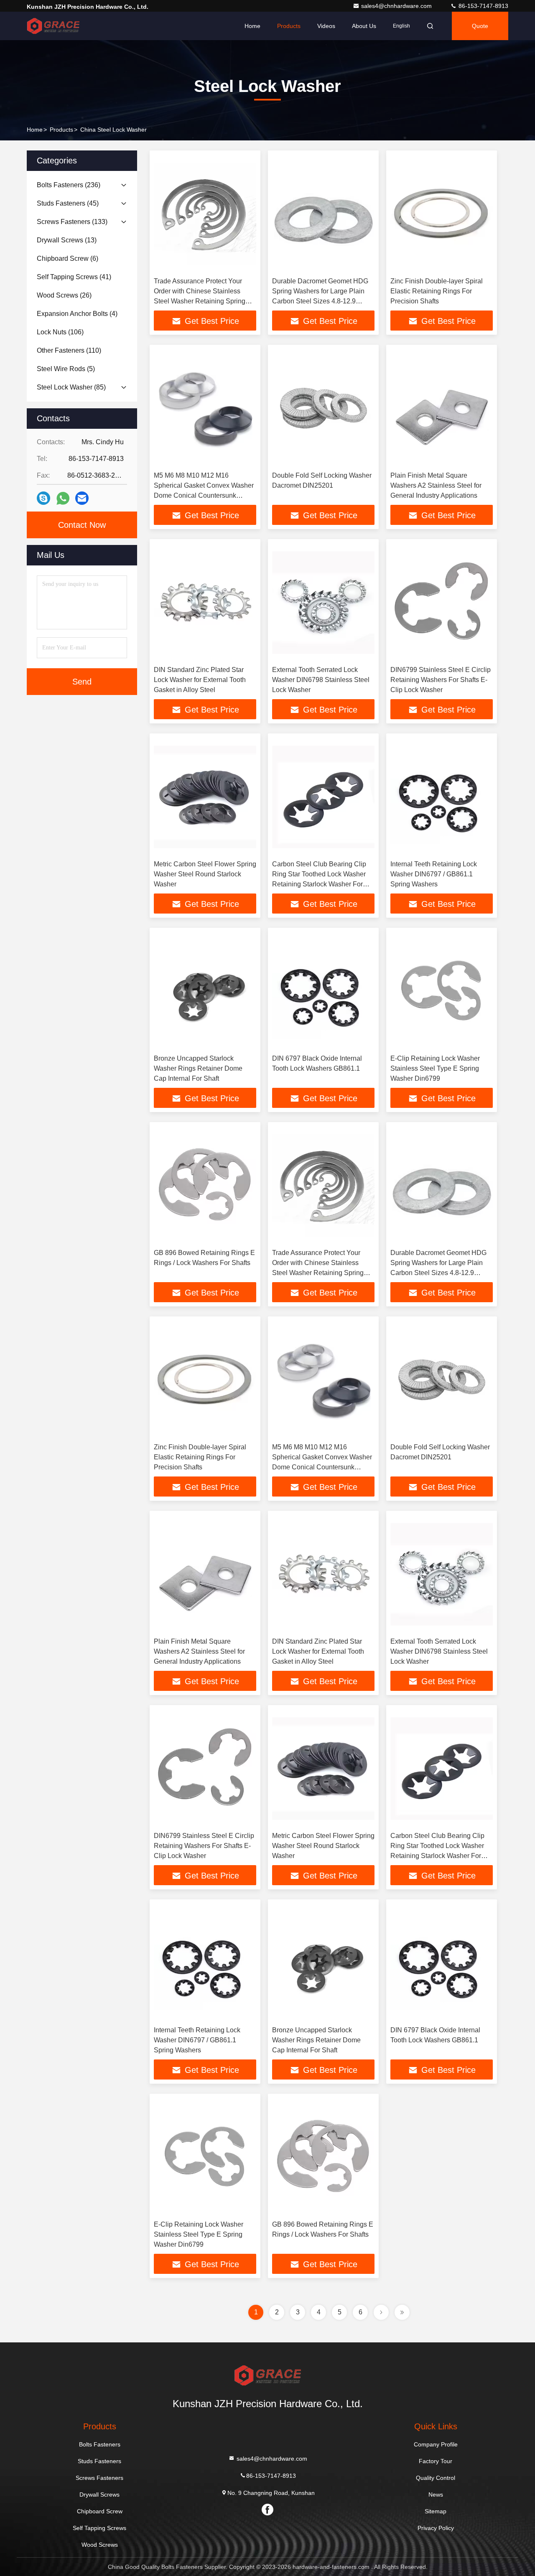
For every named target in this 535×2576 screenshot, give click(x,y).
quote (480, 26)
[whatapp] (63, 498)
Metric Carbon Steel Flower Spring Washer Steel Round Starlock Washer (205, 874)
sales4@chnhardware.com (397, 6)
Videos (326, 26)
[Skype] (43, 498)
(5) (66, 369)
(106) (60, 332)
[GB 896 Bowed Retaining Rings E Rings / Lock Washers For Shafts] (205, 1185)
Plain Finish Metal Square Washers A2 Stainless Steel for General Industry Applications (436, 485)
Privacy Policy (436, 2528)
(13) (67, 240)
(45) (68, 203)
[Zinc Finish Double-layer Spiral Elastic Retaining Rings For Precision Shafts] (442, 214)
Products (289, 26)
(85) (71, 387)
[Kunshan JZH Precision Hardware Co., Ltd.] (53, 26)
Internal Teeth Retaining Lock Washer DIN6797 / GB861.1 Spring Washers (434, 874)
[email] (82, 498)
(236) (69, 185)
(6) (68, 258)
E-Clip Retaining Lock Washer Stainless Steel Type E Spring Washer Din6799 (435, 1068)
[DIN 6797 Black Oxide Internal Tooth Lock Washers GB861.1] (323, 991)
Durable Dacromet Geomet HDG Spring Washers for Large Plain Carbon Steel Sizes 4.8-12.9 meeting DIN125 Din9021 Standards (320, 301)
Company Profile (436, 2444)
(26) (64, 295)
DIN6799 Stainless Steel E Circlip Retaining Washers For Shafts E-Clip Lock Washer (441, 680)
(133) (72, 222)
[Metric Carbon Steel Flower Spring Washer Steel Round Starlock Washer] (205, 797)
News (436, 2495)
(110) (69, 350)
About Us (364, 26)
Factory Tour (436, 2461)
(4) (77, 314)
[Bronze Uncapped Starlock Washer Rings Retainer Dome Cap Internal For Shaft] (205, 991)
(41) (74, 277)
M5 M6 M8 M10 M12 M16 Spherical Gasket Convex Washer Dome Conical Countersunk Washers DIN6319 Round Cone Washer (204, 495)
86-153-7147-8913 (483, 6)
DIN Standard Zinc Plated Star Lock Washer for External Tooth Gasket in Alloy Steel (200, 680)
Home (252, 26)
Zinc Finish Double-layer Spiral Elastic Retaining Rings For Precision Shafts (437, 291)
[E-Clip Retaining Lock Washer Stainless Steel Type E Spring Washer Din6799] (442, 991)
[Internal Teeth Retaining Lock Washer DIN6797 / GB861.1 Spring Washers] (442, 797)
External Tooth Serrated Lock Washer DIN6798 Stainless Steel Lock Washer (321, 680)
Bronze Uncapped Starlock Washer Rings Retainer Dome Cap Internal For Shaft (198, 1068)
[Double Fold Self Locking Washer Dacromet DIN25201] (323, 408)
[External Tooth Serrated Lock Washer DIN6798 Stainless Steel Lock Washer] (323, 602)
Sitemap (436, 2511)
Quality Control (436, 2478)
